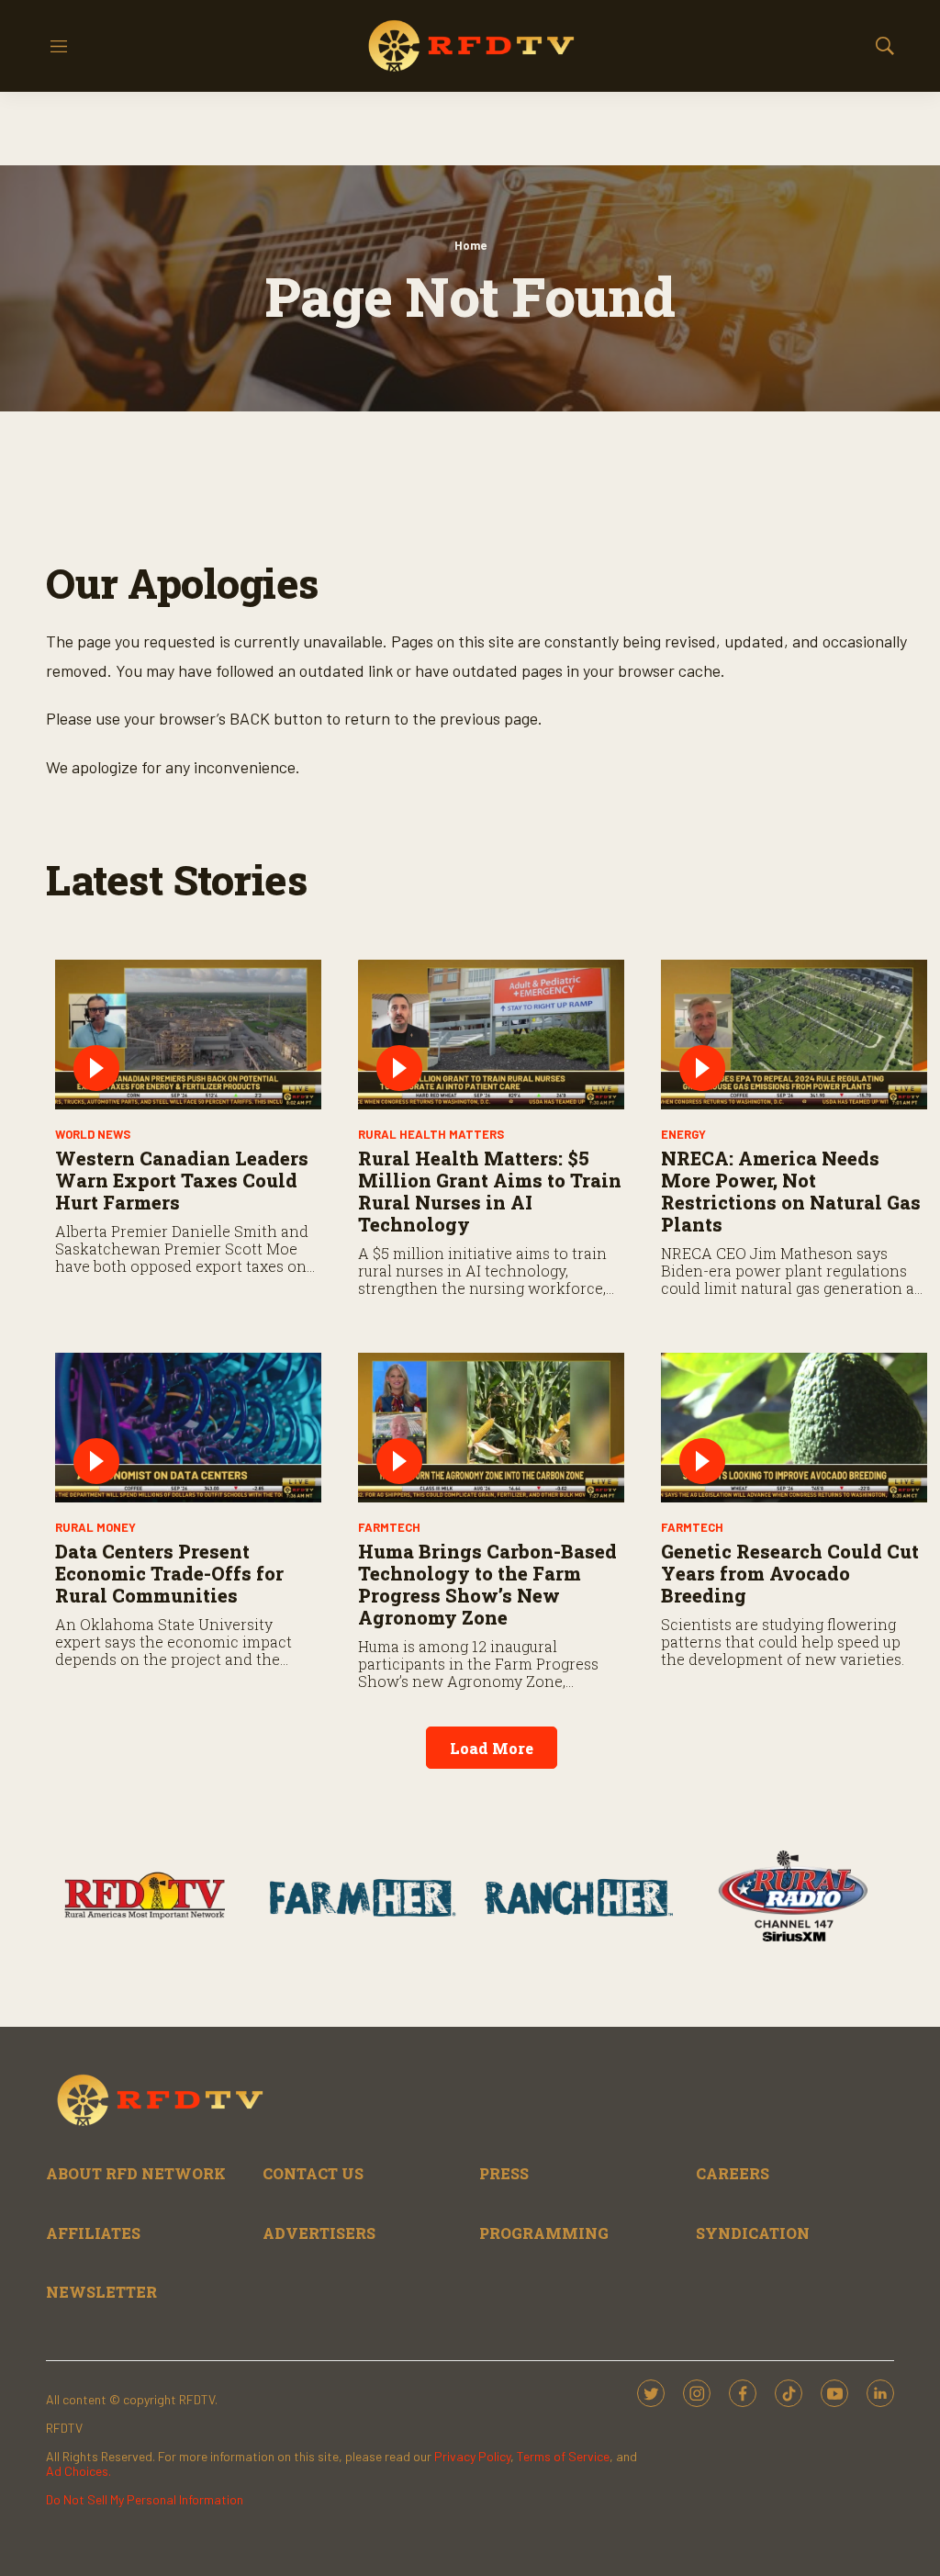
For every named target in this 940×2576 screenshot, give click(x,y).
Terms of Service (563, 2456)
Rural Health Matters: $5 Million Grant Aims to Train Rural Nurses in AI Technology (490, 1191)
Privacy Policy (472, 2456)
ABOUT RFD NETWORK (136, 2173)
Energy (683, 1134)
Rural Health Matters (431, 1134)
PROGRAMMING (544, 2233)
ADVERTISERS (319, 2233)
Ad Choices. (78, 2471)
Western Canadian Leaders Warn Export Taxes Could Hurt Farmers (182, 1180)
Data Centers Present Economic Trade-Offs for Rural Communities (169, 1573)
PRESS (504, 2173)
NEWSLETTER (101, 2292)
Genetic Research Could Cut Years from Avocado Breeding (790, 1573)
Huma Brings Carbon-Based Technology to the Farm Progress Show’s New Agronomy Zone (487, 1584)
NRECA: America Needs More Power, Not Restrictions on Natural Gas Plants (791, 1191)
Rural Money (95, 1527)
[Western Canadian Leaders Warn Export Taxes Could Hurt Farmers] (188, 1035)
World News (93, 1134)
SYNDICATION (753, 2233)
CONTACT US (313, 2173)
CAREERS (733, 2173)
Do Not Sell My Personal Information (145, 2499)
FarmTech (389, 1527)
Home (470, 245)
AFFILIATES (93, 2233)
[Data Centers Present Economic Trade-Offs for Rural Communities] (188, 1428)
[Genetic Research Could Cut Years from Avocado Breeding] (794, 1428)
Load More (492, 1748)
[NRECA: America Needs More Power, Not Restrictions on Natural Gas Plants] (794, 1035)
